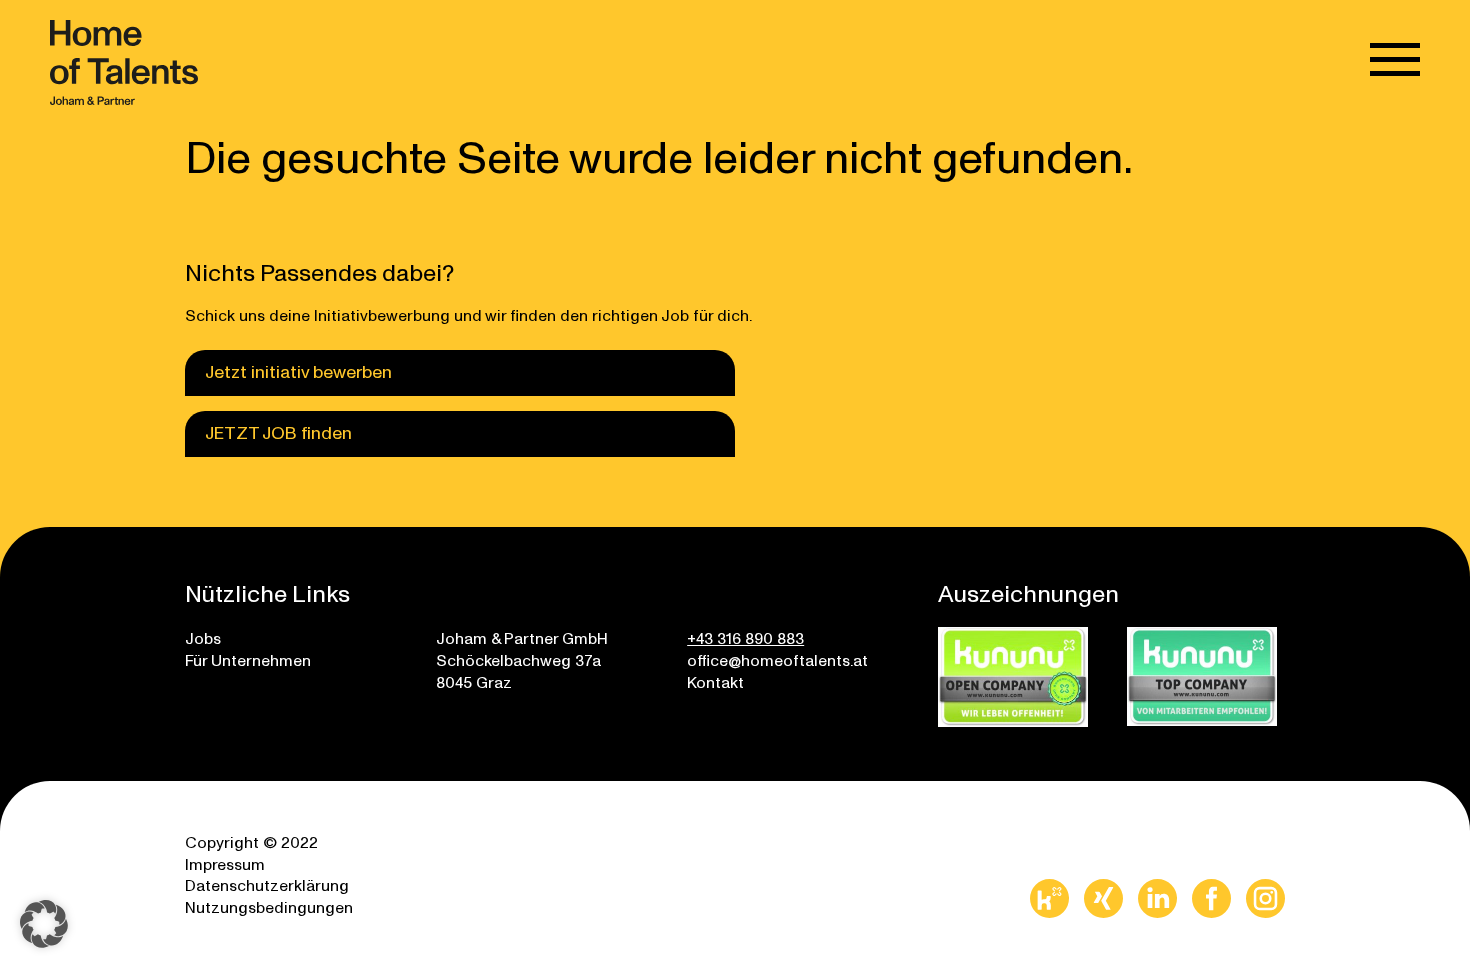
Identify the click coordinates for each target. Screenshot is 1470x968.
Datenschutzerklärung (267, 884)
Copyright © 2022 (251, 841)
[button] (44, 924)
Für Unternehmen (248, 659)
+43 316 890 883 (745, 637)
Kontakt (715, 681)
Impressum (225, 863)
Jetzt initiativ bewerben (298, 370)
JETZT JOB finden (278, 431)
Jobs (203, 637)
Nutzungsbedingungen (269, 906)
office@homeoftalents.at (777, 659)
